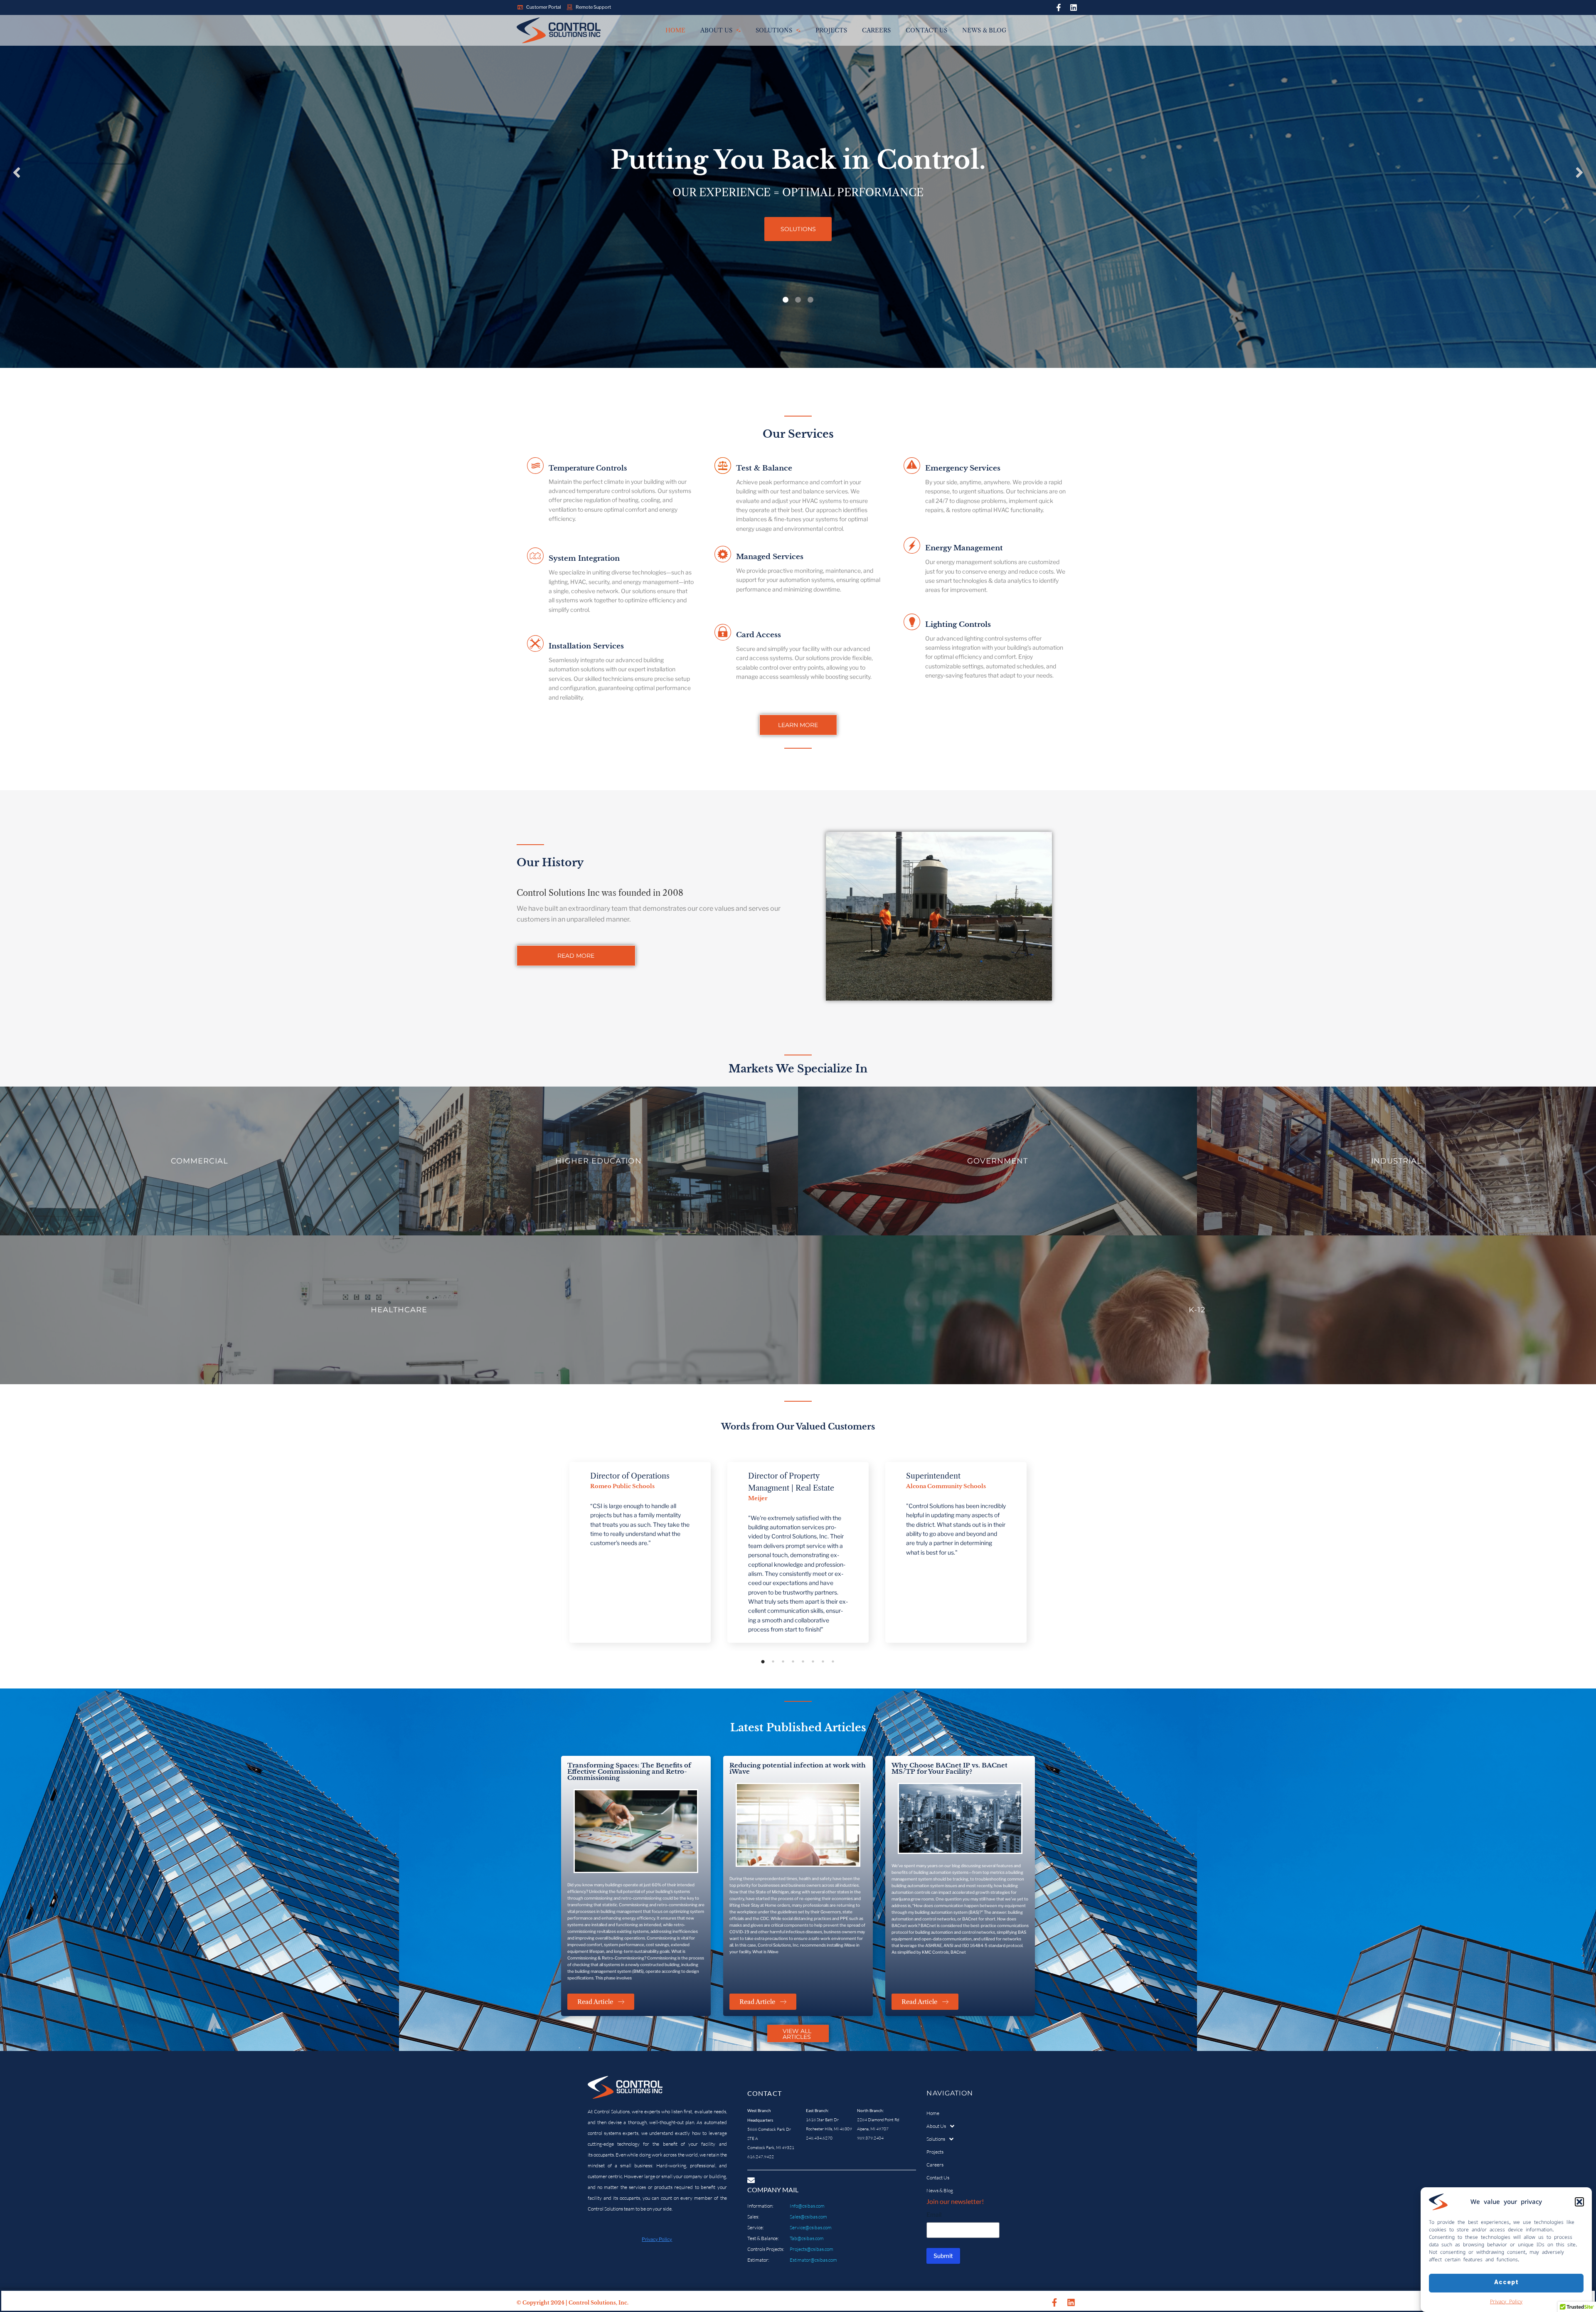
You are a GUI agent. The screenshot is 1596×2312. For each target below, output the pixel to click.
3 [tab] (783, 1661)
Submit (943, 2256)
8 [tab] (833, 1661)
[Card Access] (723, 633)
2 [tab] (773, 1661)
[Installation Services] (535, 645)
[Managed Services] (723, 555)
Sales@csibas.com (808, 2217)
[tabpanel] (591, 1552)
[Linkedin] (1074, 7)
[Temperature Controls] (535, 467)
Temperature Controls (588, 468)
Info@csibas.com (807, 2206)
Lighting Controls (958, 625)
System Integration (584, 558)
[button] (1579, 2202)
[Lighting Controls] (912, 623)
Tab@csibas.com (807, 2238)
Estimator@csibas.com (813, 2260)
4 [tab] (793, 1661)
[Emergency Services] (912, 467)
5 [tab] (803, 1661)
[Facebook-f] (1059, 7)
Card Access (759, 635)
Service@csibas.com (811, 2227)
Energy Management (964, 548)
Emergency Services (963, 468)
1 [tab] (763, 1661)
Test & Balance (764, 468)
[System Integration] (535, 557)
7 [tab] (823, 1661)
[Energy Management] (912, 547)
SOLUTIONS (798, 229)
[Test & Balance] (723, 467)
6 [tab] (813, 1661)
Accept (1506, 2283)
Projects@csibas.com (812, 2249)
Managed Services (770, 557)
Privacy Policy (1506, 2301)
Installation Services (586, 646)
